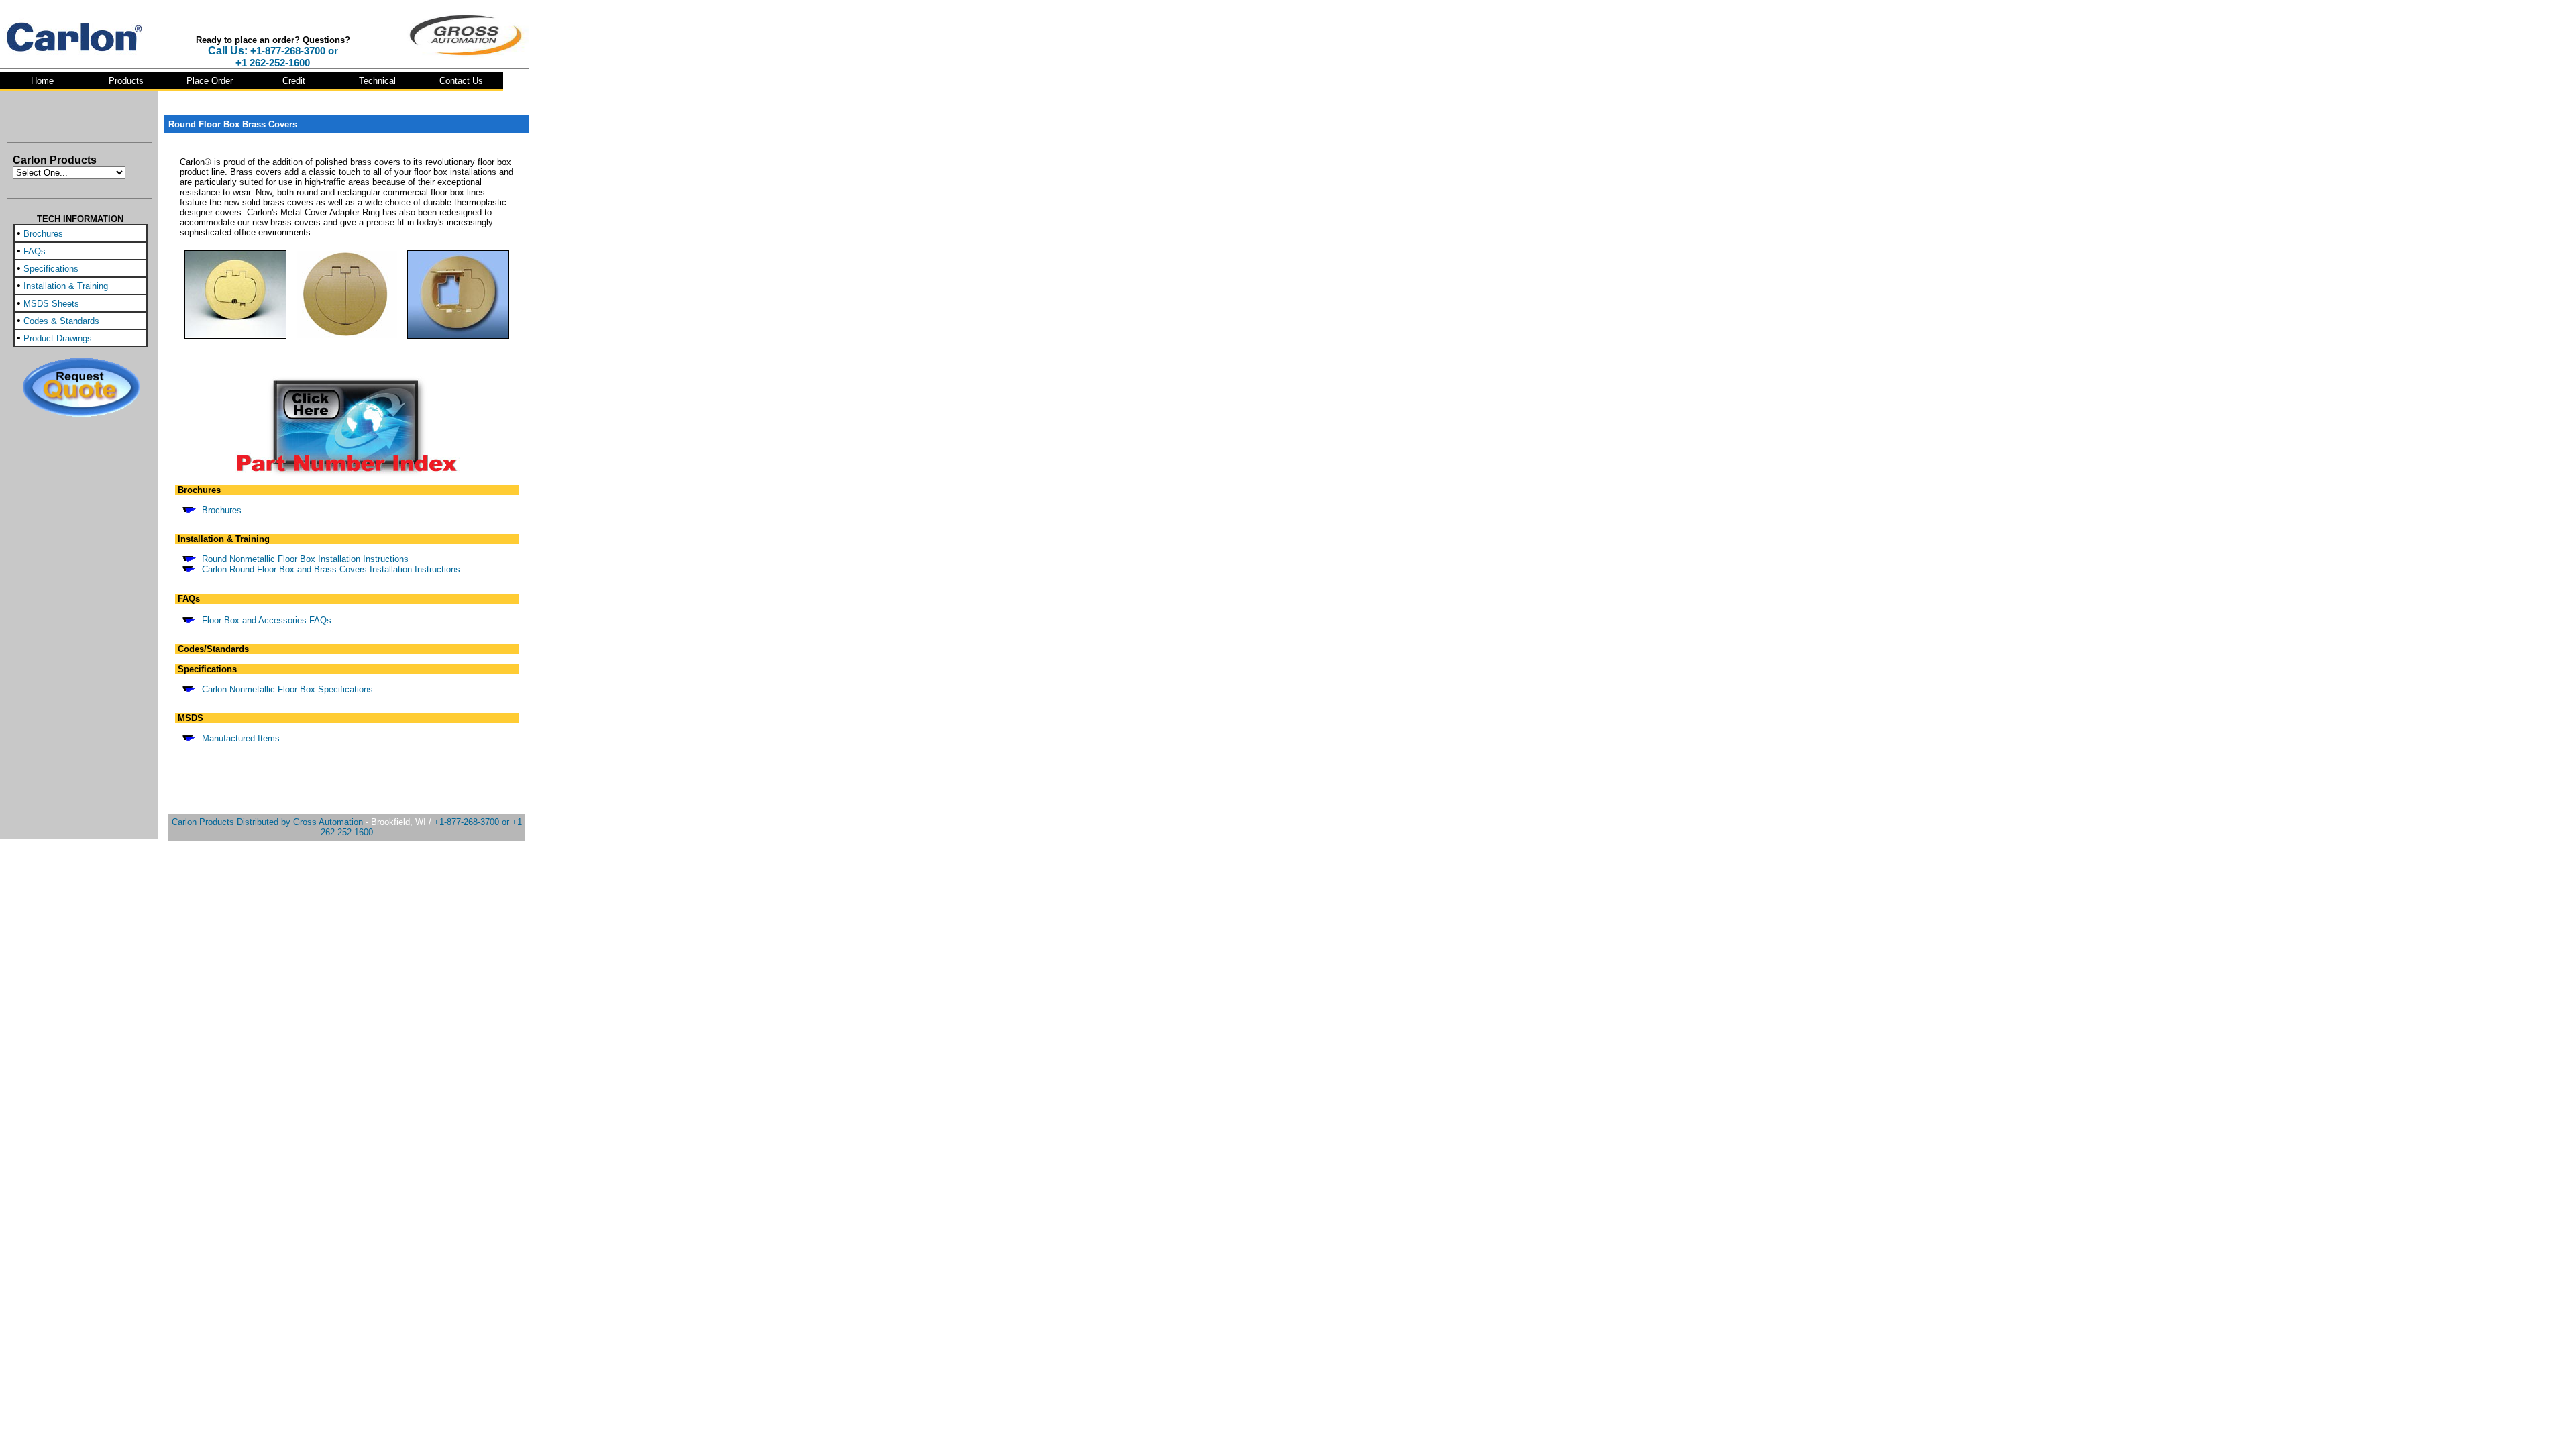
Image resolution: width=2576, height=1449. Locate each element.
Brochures (43, 234)
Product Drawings (58, 338)
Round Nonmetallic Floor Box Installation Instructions (305, 559)
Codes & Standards (61, 321)
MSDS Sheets (51, 304)
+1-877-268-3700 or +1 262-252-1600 (287, 57)
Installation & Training (66, 286)
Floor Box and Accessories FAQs (267, 620)
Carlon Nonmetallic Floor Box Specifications (287, 689)
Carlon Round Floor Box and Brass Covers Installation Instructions (331, 569)
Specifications (51, 269)
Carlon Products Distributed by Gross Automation (267, 822)
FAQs (35, 251)
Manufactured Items (241, 738)
